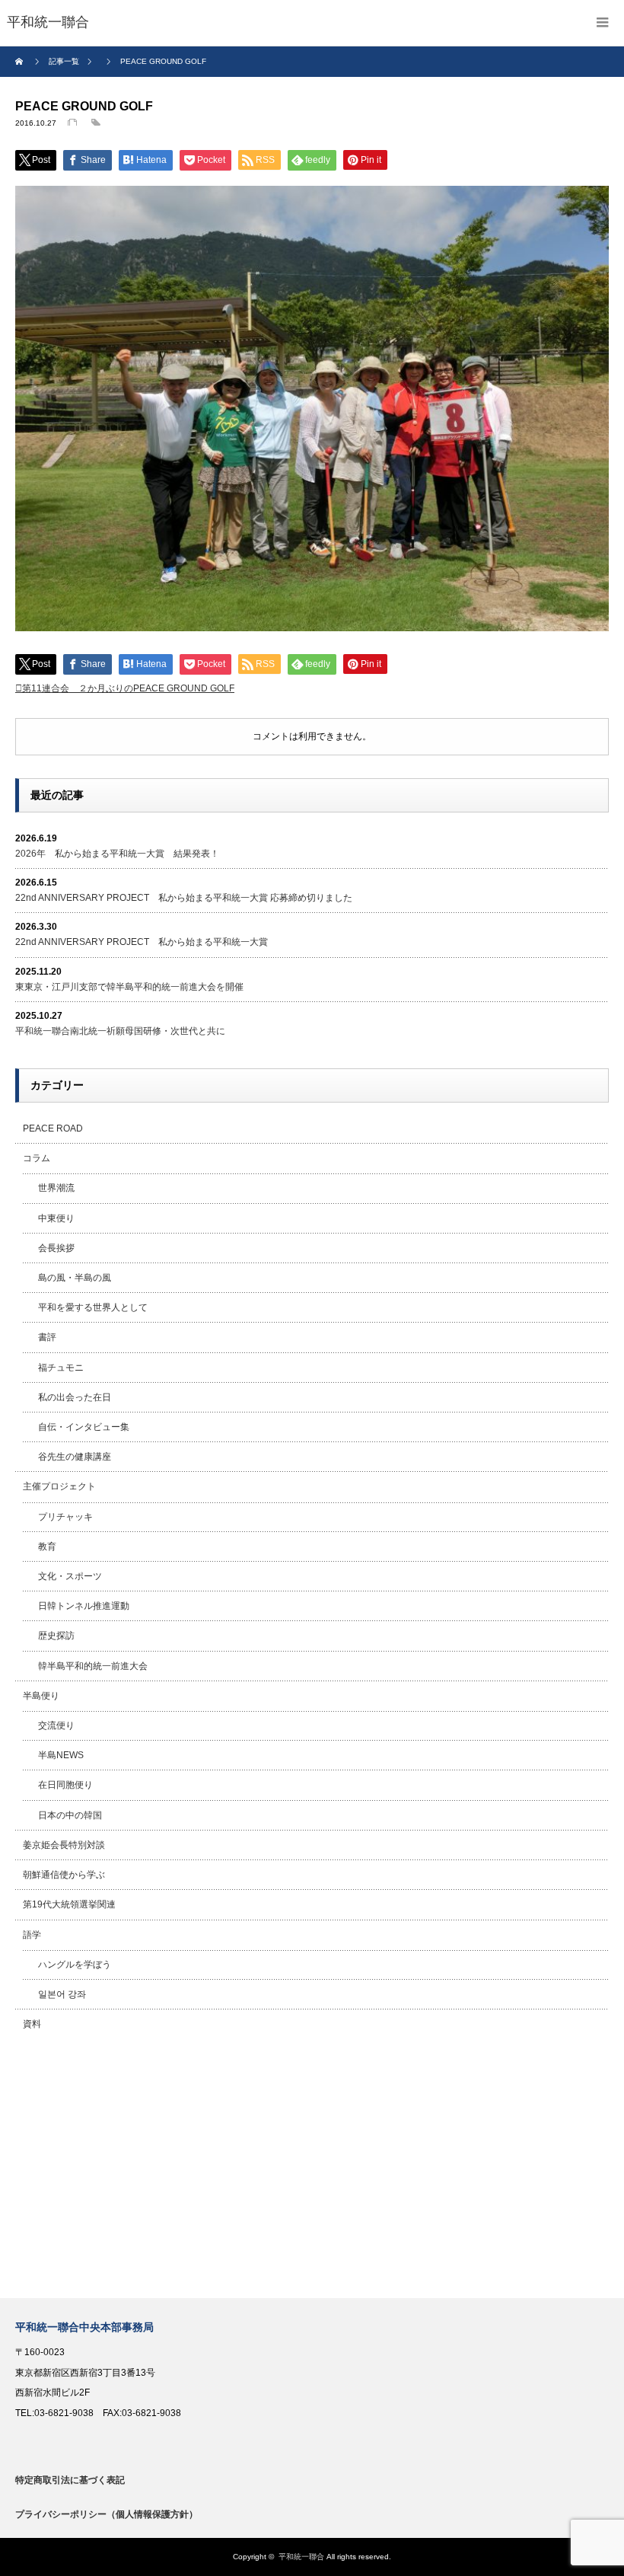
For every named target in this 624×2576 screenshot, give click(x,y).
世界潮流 (56, 1188)
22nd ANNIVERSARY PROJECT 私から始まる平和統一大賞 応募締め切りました (184, 898)
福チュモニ (61, 1368)
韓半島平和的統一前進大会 (93, 1666)
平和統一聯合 (301, 2557)
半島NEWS (61, 1755)
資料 (32, 2024)
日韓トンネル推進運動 (84, 1606)
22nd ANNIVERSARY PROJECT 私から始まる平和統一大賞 (142, 942)
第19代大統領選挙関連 (69, 1904)
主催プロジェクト (59, 1486)
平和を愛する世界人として (93, 1307)
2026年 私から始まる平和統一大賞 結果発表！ (117, 854)
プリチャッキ (65, 1517)
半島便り (41, 1696)
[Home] (21, 62)
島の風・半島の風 (75, 1278)
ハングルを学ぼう (75, 1965)
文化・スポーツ (70, 1576)
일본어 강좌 (62, 1994)
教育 (47, 1547)
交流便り (56, 1725)
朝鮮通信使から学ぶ (64, 1875)
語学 (32, 1935)
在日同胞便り (65, 1785)
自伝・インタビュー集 (84, 1427)
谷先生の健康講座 (75, 1457)
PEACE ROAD (53, 1128)
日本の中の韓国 (70, 1815)
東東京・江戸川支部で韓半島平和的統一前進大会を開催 (129, 987)
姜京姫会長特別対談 (64, 1845)
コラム (37, 1158)
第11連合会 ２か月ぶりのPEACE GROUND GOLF (128, 688)
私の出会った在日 (75, 1397)
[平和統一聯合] (48, 23)
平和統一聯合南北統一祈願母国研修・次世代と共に (120, 1031)
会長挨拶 (56, 1248)
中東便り (56, 1218)
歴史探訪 (56, 1636)
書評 (47, 1337)
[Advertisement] (312, 2169)
